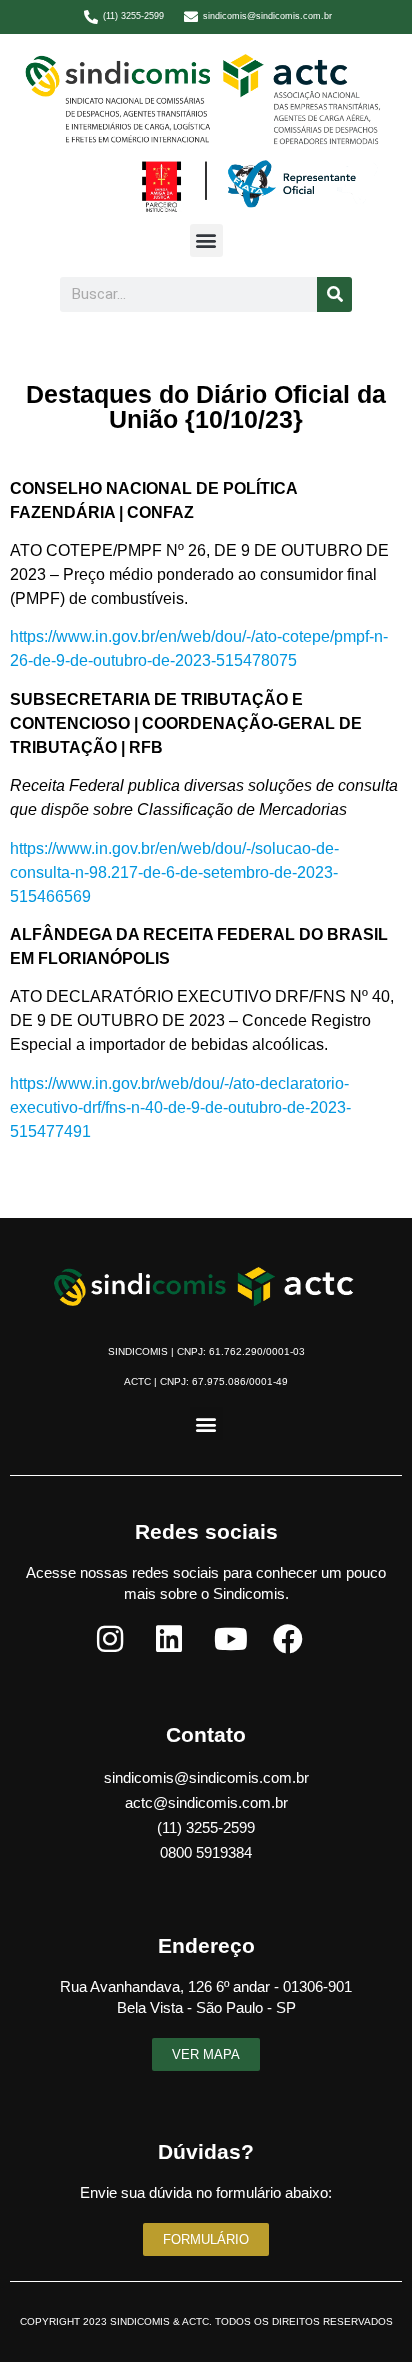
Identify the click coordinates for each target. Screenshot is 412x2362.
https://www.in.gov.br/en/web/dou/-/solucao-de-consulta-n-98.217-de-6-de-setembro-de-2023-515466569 (174, 872)
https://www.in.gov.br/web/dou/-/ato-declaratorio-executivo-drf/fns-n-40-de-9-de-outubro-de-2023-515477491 (180, 1107)
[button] (206, 240)
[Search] (334, 294)
